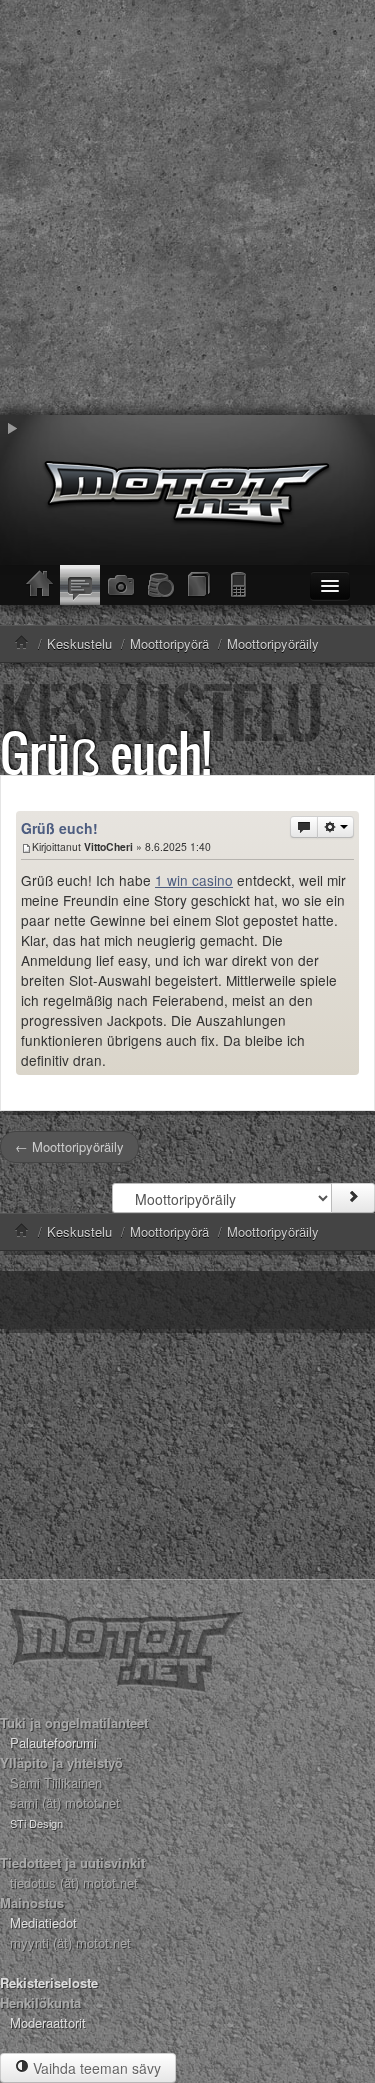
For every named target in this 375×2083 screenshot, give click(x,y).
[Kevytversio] (240, 585)
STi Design (36, 1823)
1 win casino (194, 880)
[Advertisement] (187, 207)
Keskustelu (79, 1231)
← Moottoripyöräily (69, 1146)
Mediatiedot (43, 1922)
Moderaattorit (48, 2022)
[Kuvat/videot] (120, 585)
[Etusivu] (40, 585)
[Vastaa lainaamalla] (304, 827)
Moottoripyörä (169, 1231)
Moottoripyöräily (273, 1231)
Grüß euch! (105, 752)
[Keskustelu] (80, 585)
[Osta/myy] (160, 585)
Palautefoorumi (53, 1742)
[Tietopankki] (200, 585)
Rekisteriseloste (49, 1982)
